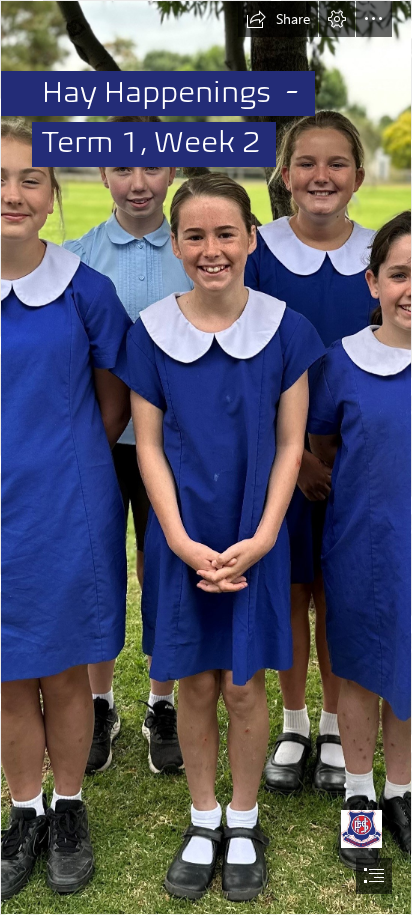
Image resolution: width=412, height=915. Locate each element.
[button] (278, 19)
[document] (206, 457)
